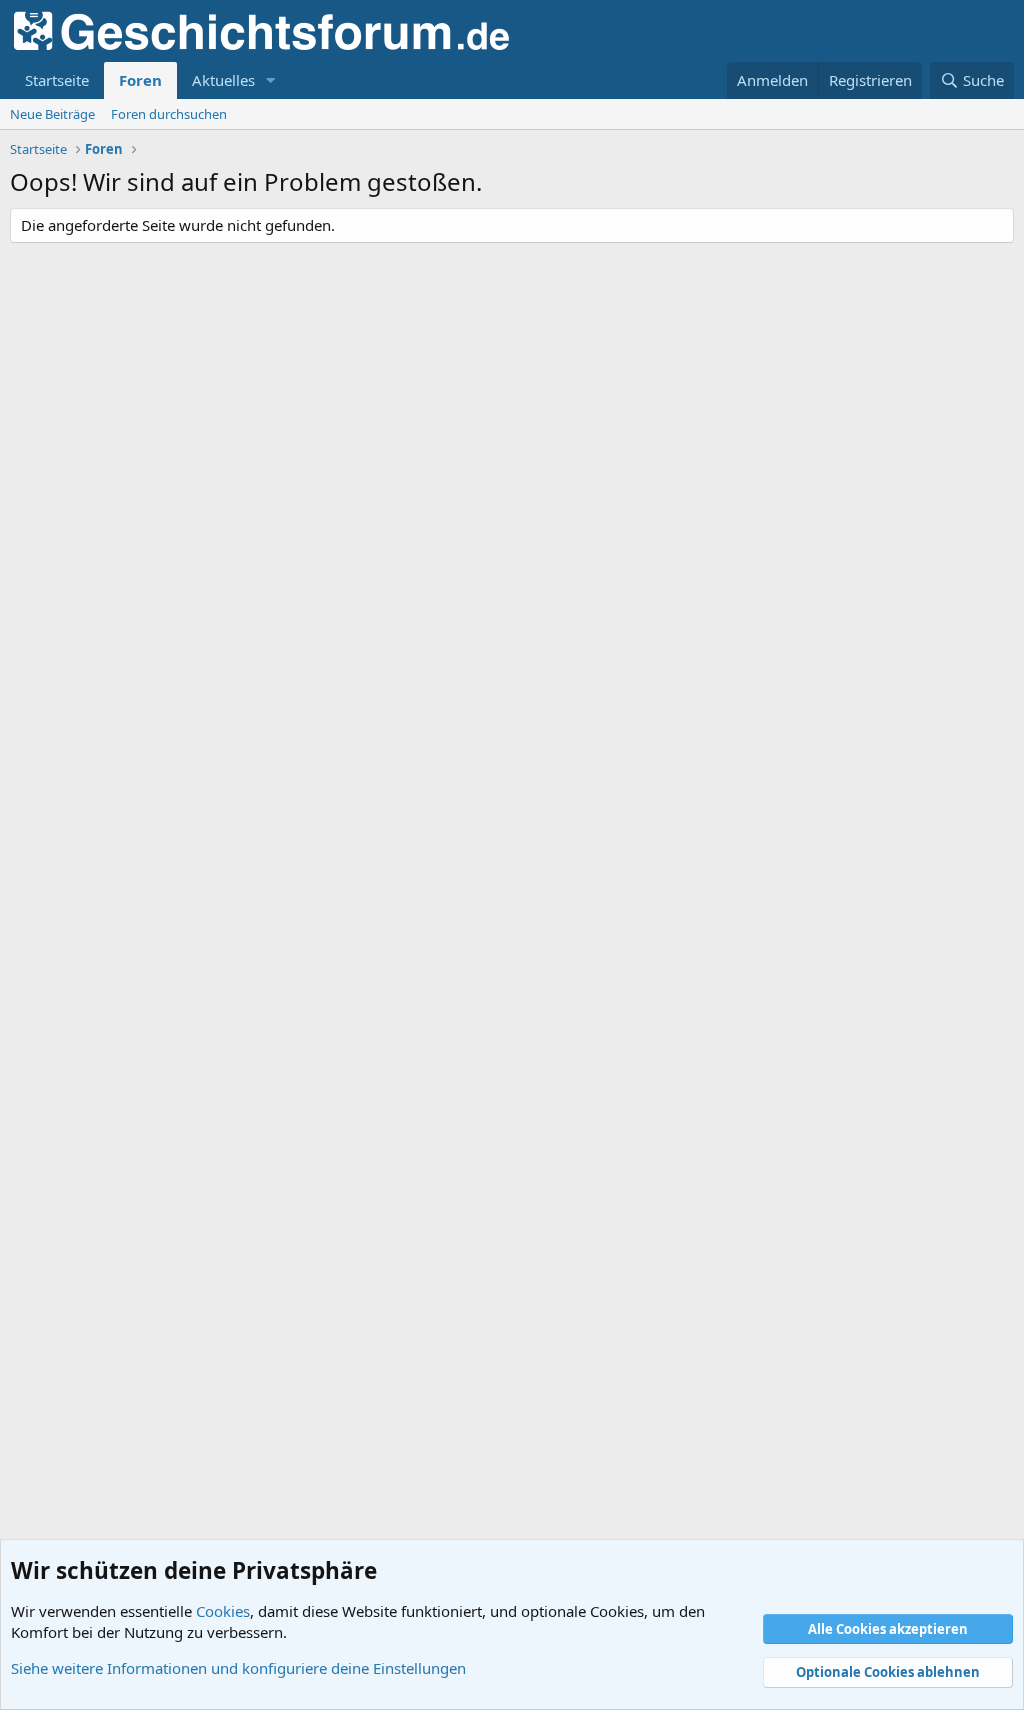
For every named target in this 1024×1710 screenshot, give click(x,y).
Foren (140, 80)
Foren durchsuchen (169, 114)
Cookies (223, 1611)
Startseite (57, 80)
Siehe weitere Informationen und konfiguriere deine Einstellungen (238, 1668)
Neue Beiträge (52, 114)
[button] (271, 80)
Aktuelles (223, 80)
